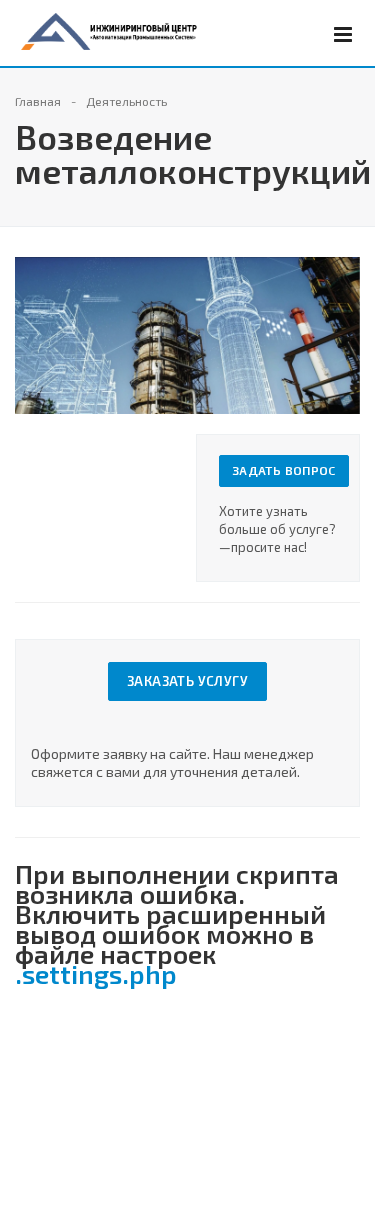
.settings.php (96, 973)
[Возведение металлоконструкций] (187, 266)
